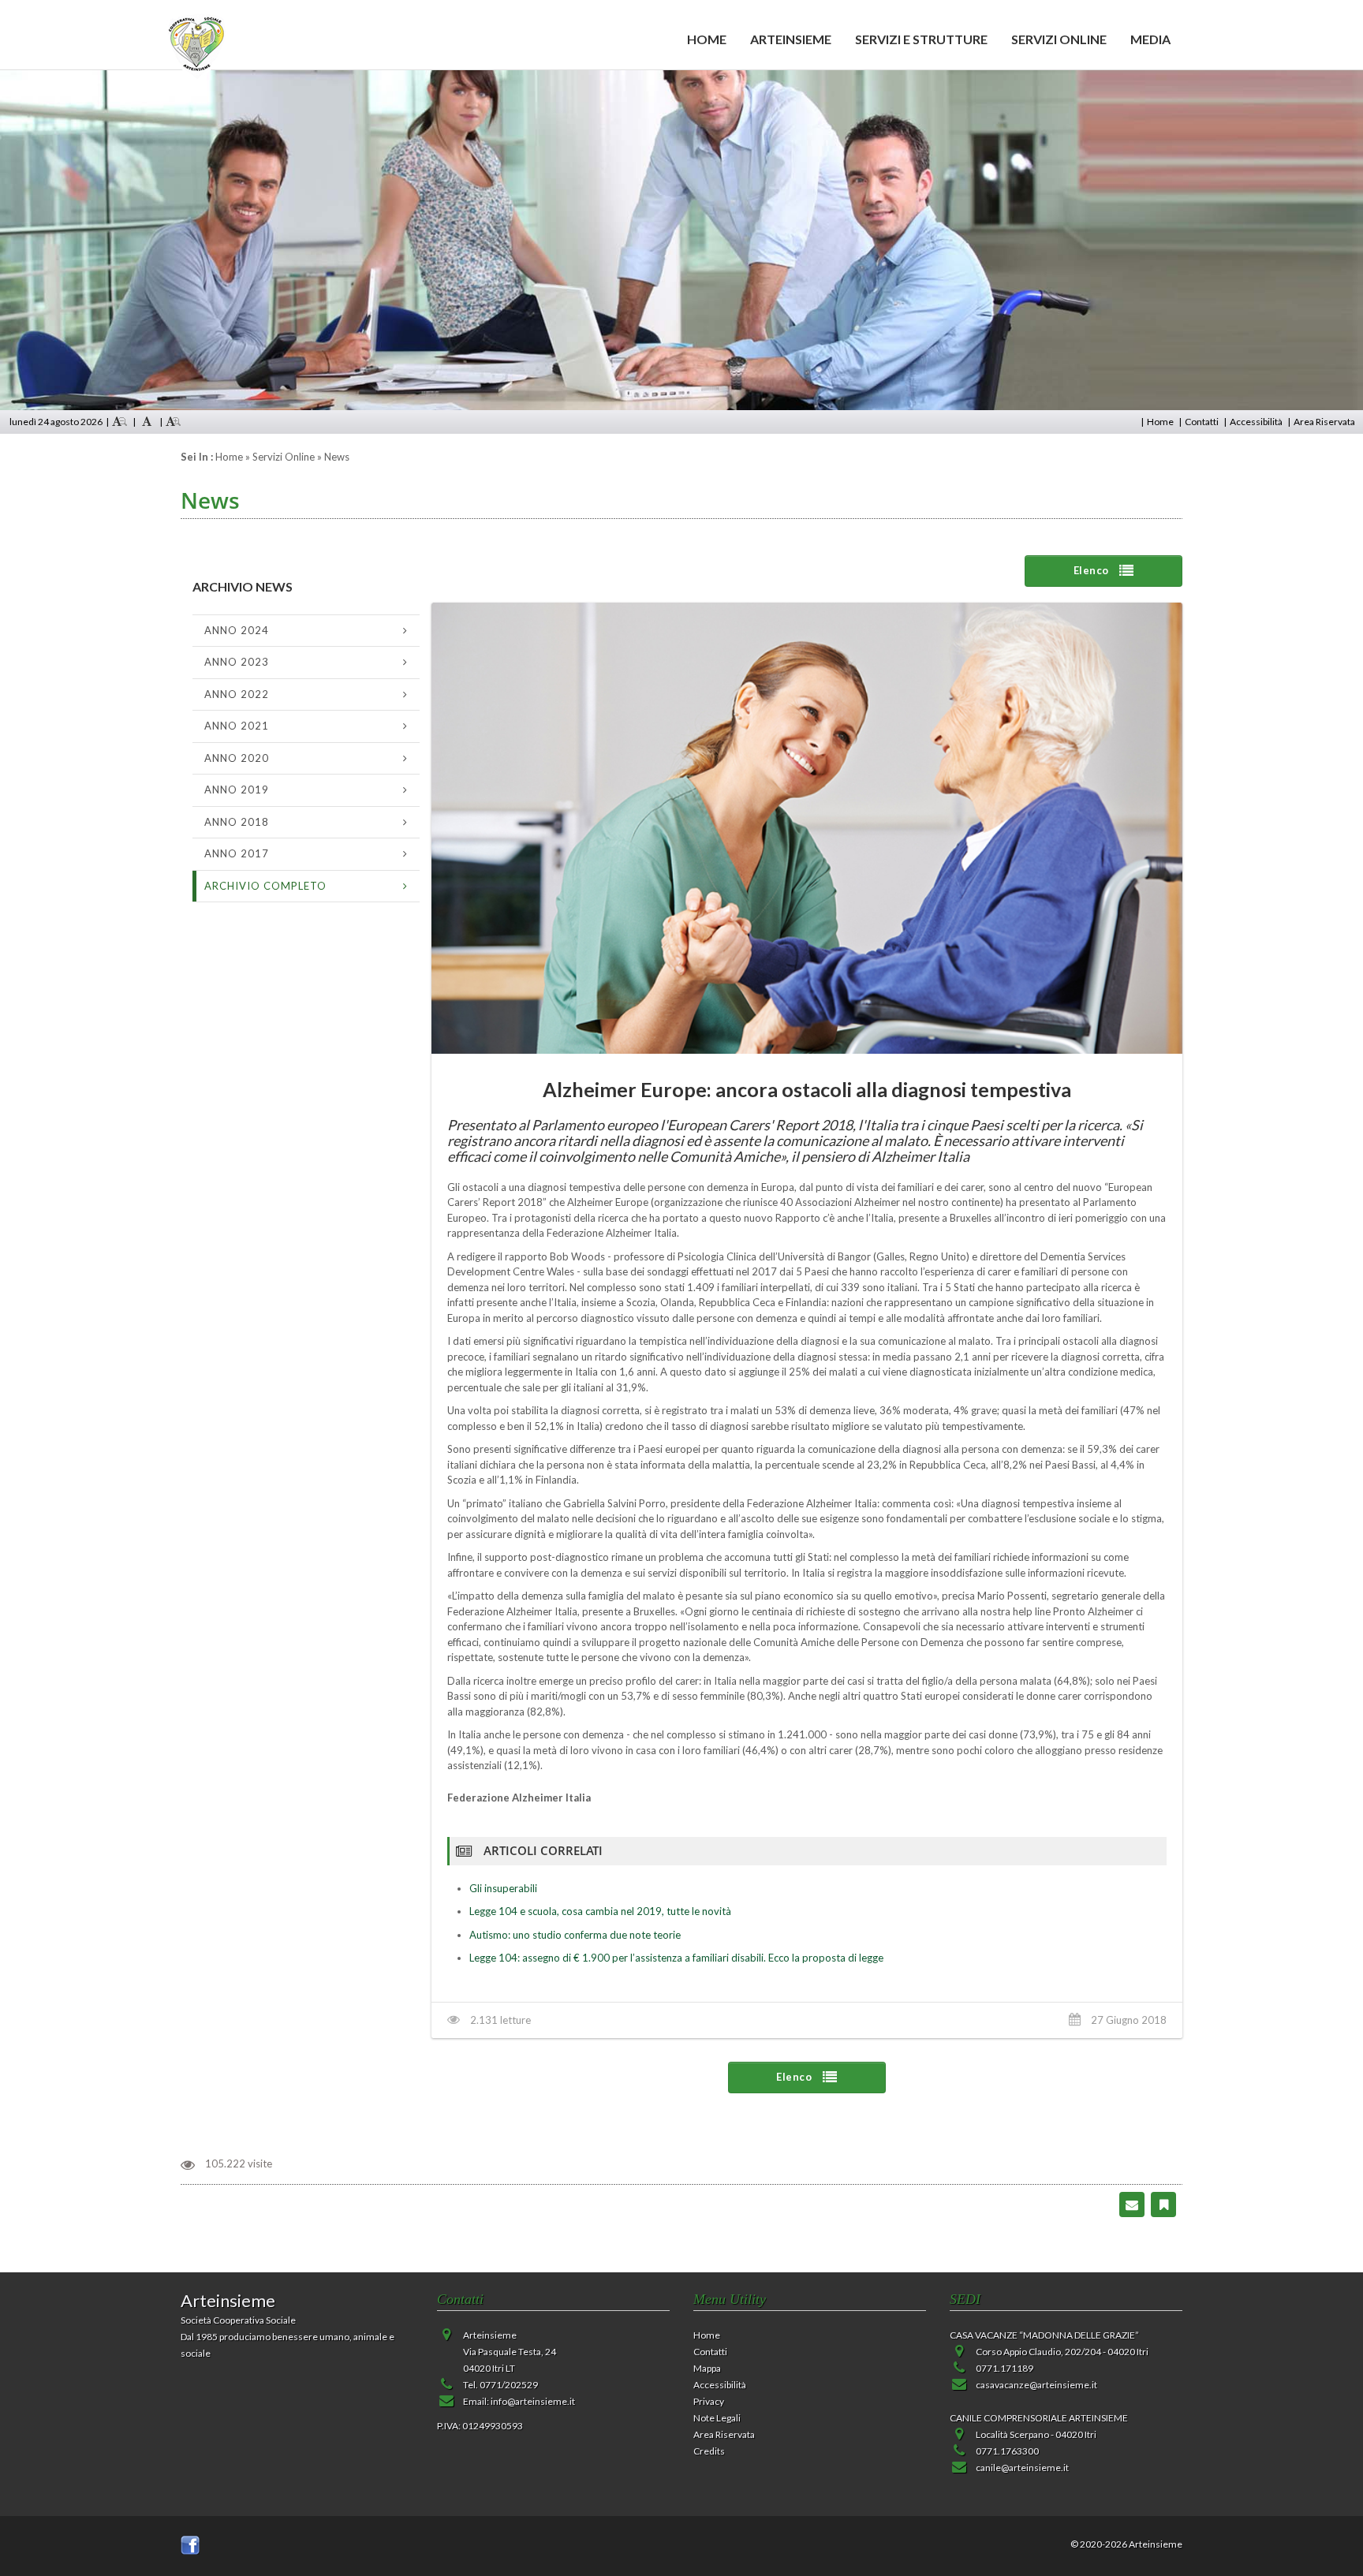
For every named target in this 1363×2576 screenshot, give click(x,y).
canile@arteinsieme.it (1022, 2468)
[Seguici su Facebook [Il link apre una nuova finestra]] (190, 2544)
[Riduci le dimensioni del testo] (120, 422)
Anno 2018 (237, 822)
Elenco (1093, 570)
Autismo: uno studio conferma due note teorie (575, 1935)
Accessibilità (1256, 422)
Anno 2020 (237, 758)
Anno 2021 (237, 726)
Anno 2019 (237, 790)
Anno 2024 (237, 630)
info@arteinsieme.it (533, 2401)
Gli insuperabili (503, 1888)
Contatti (1202, 422)
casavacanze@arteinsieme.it (1036, 2385)
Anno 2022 (237, 694)
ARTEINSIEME (791, 39)
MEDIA (1150, 39)
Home (1160, 422)
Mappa (707, 2368)
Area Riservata (1324, 422)
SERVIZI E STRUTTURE (921, 39)
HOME (707, 39)
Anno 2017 (237, 853)
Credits (709, 2451)
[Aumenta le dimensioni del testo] (174, 422)
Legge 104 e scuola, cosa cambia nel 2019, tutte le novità (600, 1911)
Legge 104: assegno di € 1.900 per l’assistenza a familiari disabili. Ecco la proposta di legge (676, 1958)
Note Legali (717, 2418)
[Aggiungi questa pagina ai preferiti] (1164, 2203)
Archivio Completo (265, 886)
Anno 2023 (237, 662)
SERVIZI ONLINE (1059, 39)
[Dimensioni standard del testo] (147, 422)
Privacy (709, 2401)
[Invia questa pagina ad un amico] (1132, 2203)
